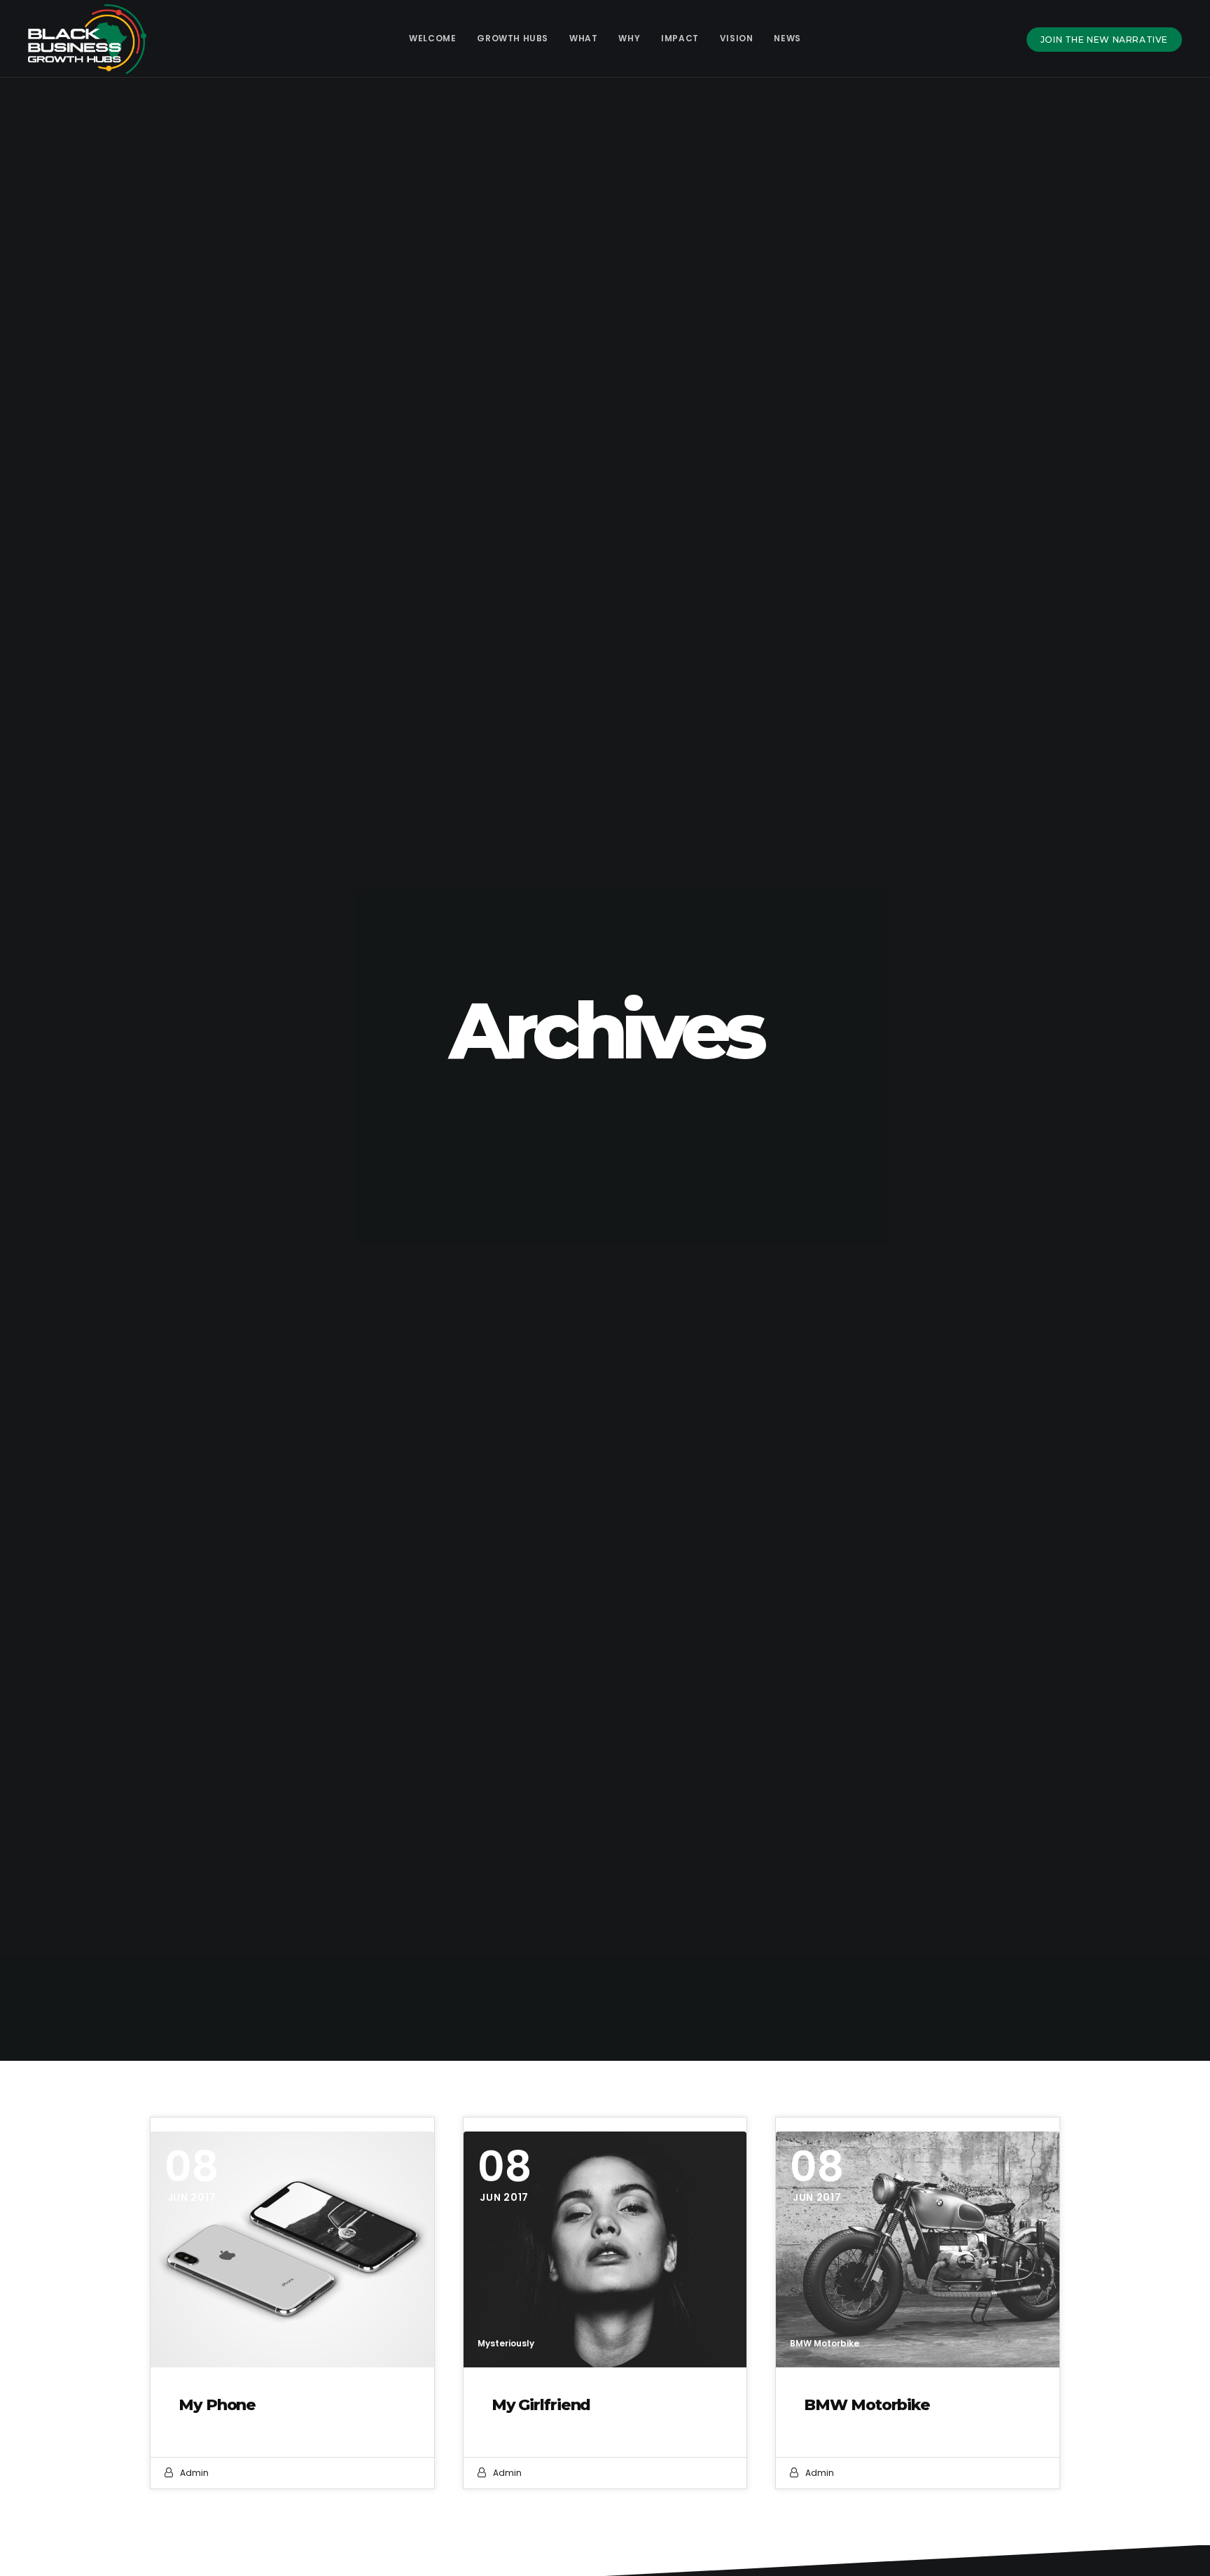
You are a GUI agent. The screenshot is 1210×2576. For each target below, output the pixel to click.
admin (194, 2473)
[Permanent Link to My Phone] (292, 2249)
